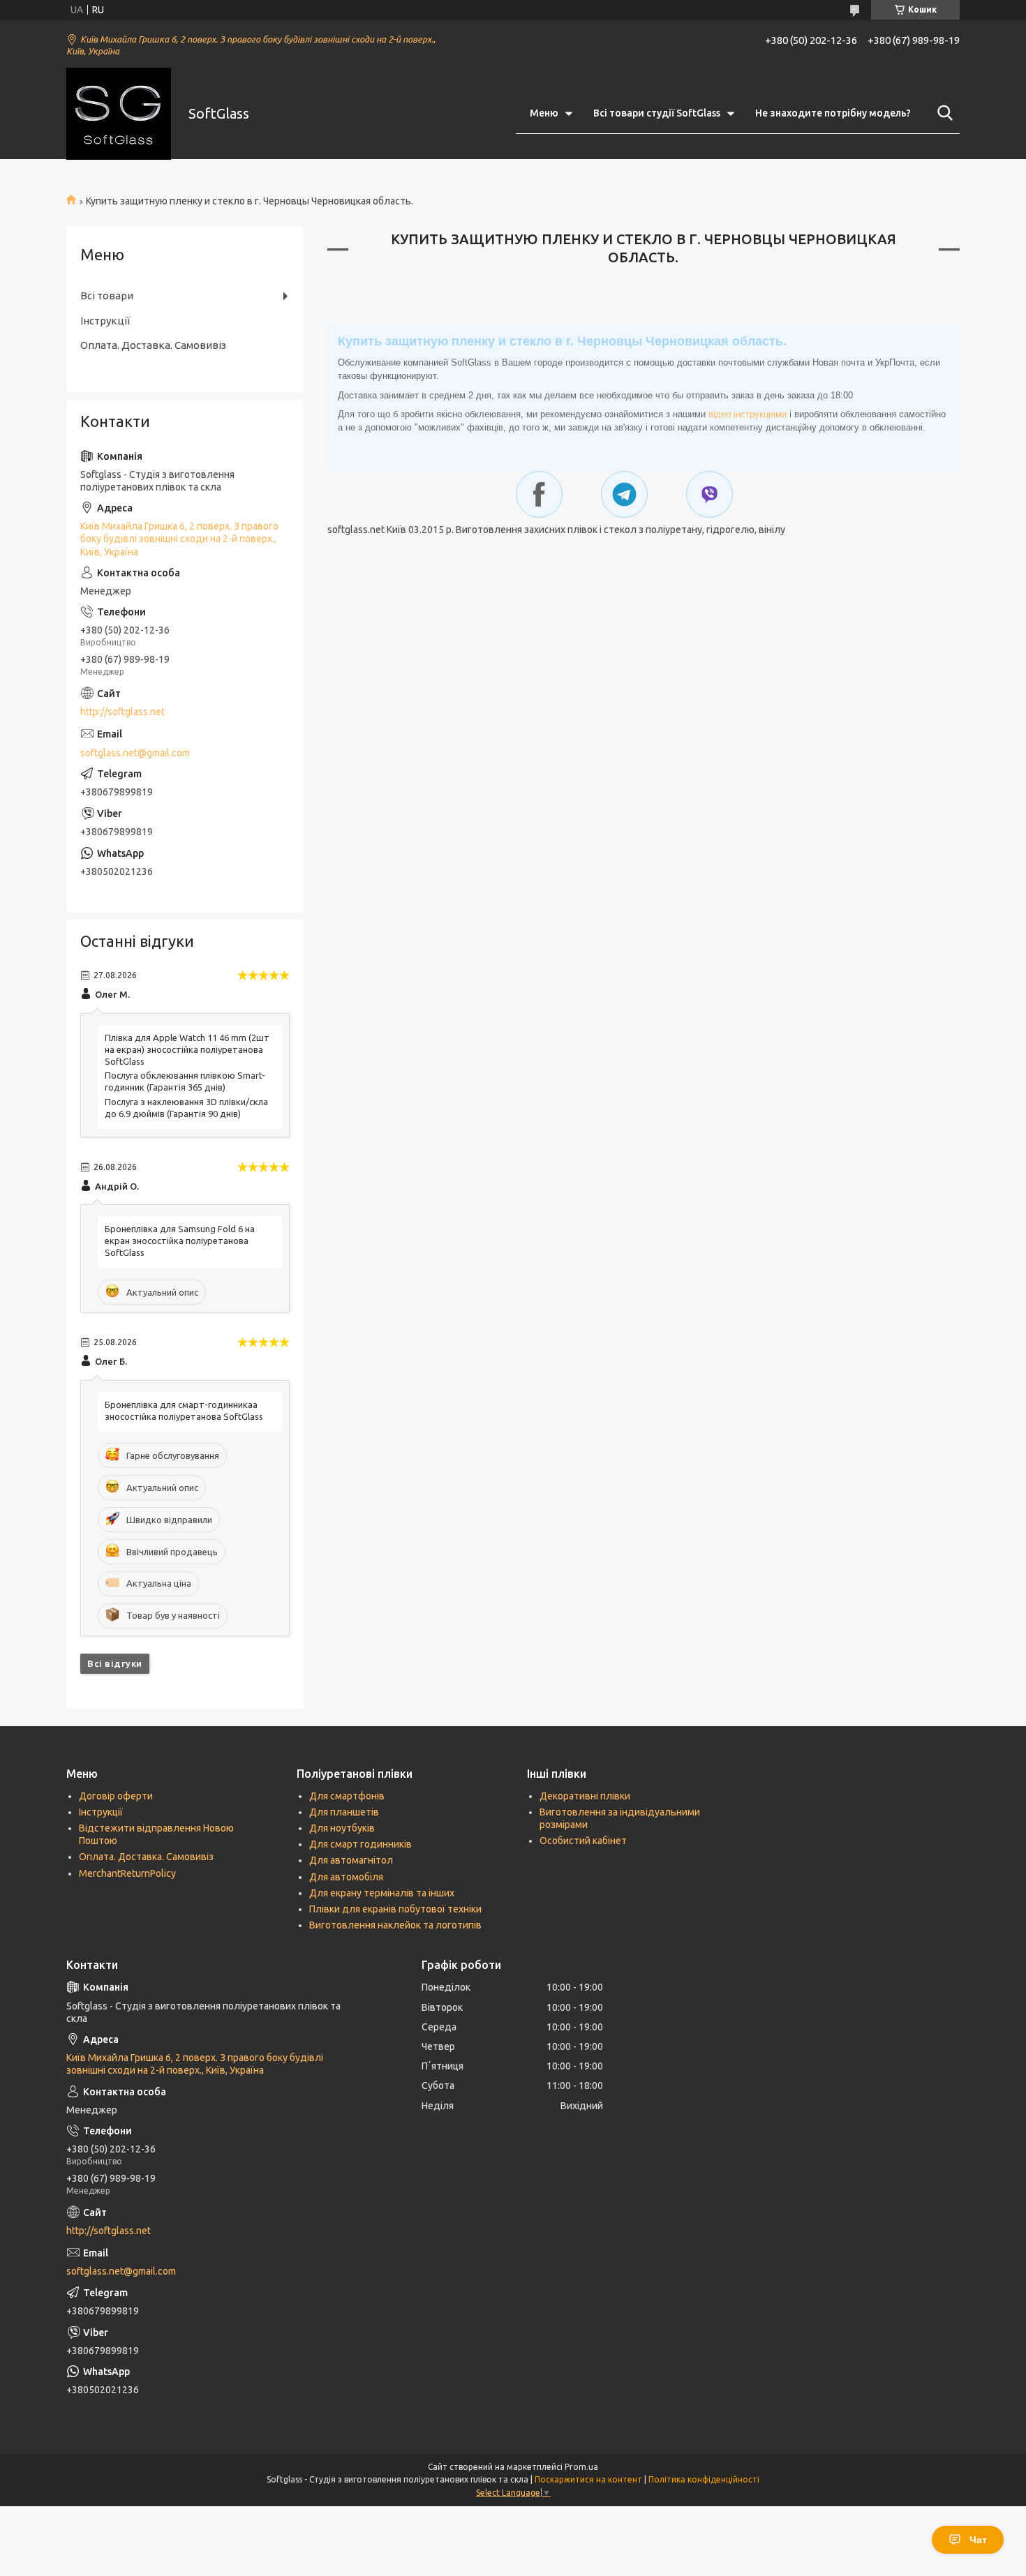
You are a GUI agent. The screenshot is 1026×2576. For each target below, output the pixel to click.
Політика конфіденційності (704, 2479)
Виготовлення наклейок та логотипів (395, 1925)
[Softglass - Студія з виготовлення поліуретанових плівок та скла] (119, 114)
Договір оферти (116, 1796)
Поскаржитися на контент (588, 2479)
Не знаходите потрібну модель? (833, 113)
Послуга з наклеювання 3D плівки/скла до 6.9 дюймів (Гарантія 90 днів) (186, 1108)
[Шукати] (942, 113)
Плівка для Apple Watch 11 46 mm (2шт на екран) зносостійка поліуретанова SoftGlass (187, 1049)
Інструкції (105, 321)
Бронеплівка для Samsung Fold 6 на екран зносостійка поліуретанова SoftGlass (180, 1241)
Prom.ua (581, 2467)
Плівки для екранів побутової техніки (395, 1909)
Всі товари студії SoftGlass (657, 113)
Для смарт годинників (360, 1844)
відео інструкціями (748, 414)
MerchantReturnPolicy (127, 1873)
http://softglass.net (122, 712)
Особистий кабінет (583, 1841)
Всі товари (107, 295)
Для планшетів (344, 1812)
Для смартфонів (347, 1796)
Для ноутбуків (342, 1828)
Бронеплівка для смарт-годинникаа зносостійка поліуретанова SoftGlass (184, 1410)
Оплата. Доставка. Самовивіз (153, 345)
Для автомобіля (346, 1877)
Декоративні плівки (585, 1796)
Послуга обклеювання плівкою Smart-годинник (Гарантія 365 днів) (185, 1081)
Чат (978, 2540)
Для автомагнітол (351, 1860)
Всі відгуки (115, 1663)
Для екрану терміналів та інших (382, 1893)
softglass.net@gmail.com (135, 753)
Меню (544, 113)
